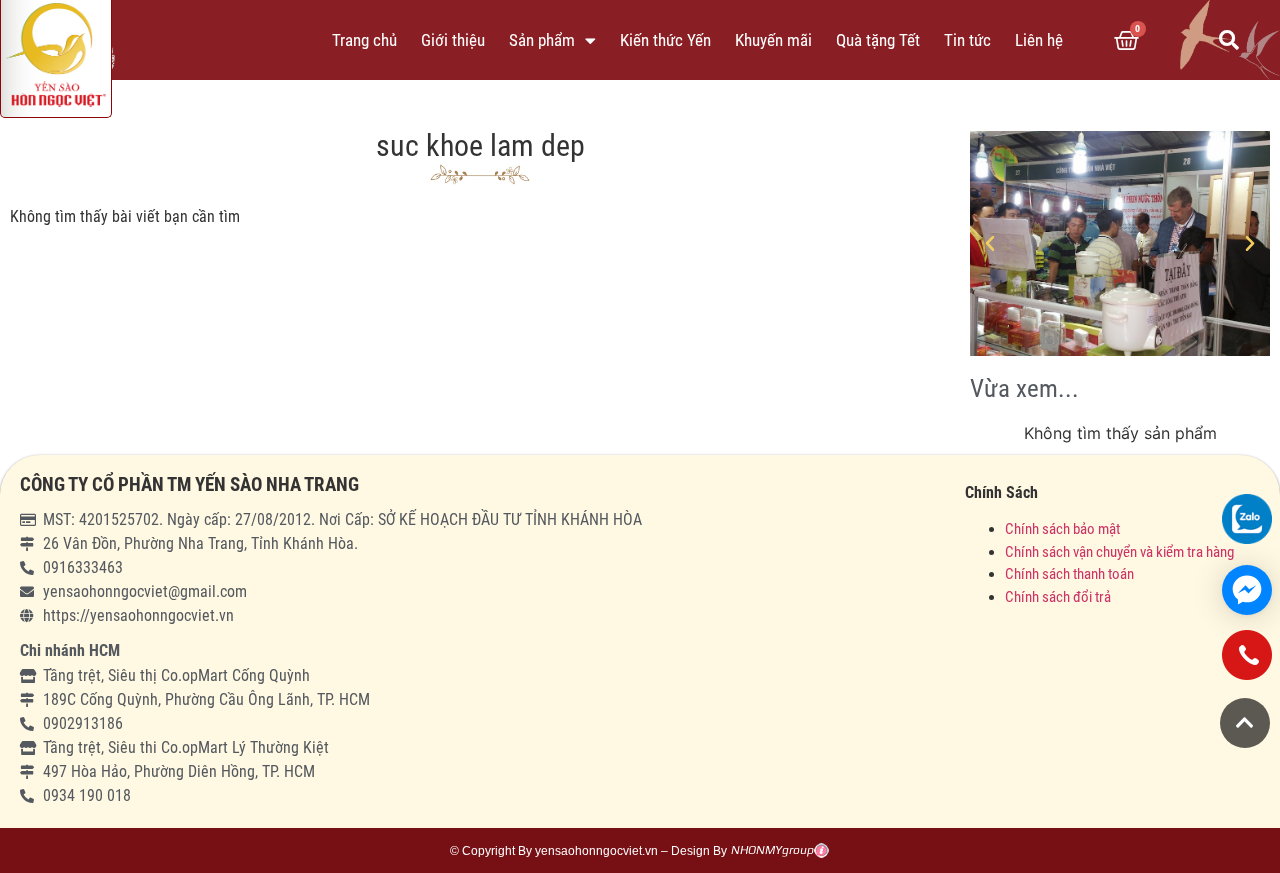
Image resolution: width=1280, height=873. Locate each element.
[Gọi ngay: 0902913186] (1247, 662)
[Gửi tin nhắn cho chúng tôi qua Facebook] (1247, 590)
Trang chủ (364, 40)
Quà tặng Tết (878, 40)
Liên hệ (1039, 40)
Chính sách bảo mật (1064, 529)
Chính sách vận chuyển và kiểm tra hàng (1119, 552)
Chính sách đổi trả (1058, 597)
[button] (1229, 40)
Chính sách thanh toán (1069, 574)
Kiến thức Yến (665, 40)
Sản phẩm (542, 40)
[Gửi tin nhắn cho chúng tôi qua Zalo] (1247, 519)
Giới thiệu (453, 40)
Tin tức (967, 40)
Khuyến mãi (773, 40)
